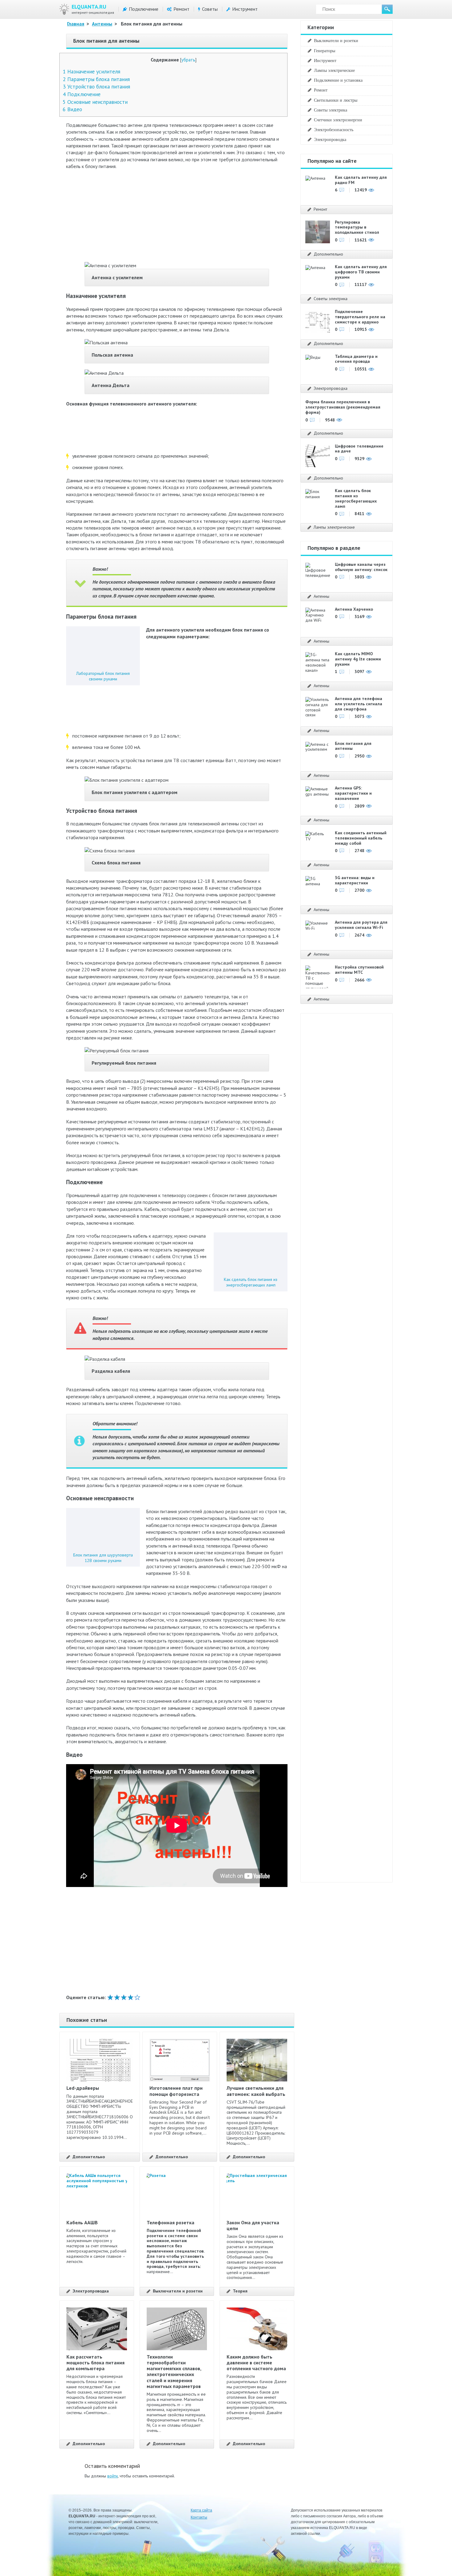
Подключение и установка (338, 80)
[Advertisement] (177, 219)
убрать (188, 60)
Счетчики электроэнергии (338, 120)
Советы (210, 9)
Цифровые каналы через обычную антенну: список (361, 567)
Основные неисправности (95, 102)
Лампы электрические (334, 70)
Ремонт (181, 9)
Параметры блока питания (96, 79)
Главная (76, 24)
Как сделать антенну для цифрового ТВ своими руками (361, 272)
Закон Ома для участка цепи (253, 2225)
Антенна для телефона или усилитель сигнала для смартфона (359, 704)
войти (113, 2476)
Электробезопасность (334, 130)
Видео (72, 109)
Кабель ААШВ (82, 2222)
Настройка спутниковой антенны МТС (359, 970)
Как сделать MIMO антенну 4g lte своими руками (358, 659)
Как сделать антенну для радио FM (361, 180)
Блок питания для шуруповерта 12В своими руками (103, 1558)
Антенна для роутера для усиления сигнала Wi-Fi (361, 925)
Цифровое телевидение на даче (359, 449)
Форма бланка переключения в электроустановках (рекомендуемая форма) (343, 407)
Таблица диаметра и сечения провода (356, 359)
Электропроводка (91, 2291)
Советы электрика (331, 110)
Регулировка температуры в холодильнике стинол (357, 227)
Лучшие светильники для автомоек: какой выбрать (256, 2091)
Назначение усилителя (91, 71)
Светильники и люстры (336, 100)
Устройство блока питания (96, 86)
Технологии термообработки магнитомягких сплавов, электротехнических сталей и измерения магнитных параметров (174, 2371)
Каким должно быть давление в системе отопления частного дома (256, 2363)
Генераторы (325, 51)
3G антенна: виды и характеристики (355, 880)
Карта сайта (201, 2510)
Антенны (102, 24)
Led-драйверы (83, 2088)
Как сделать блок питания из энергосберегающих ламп (251, 1282)
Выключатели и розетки (178, 2291)
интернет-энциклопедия (93, 9)
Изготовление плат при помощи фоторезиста (176, 2091)
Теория (240, 2291)
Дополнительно (89, 2157)
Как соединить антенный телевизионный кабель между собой (361, 838)
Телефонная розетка (170, 2222)
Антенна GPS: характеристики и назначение (353, 793)
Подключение (144, 9)
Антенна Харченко (354, 609)
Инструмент (245, 9)
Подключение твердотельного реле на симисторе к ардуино (360, 317)
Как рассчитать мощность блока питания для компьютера (95, 2363)
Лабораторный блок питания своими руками (103, 676)
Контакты (199, 2517)
